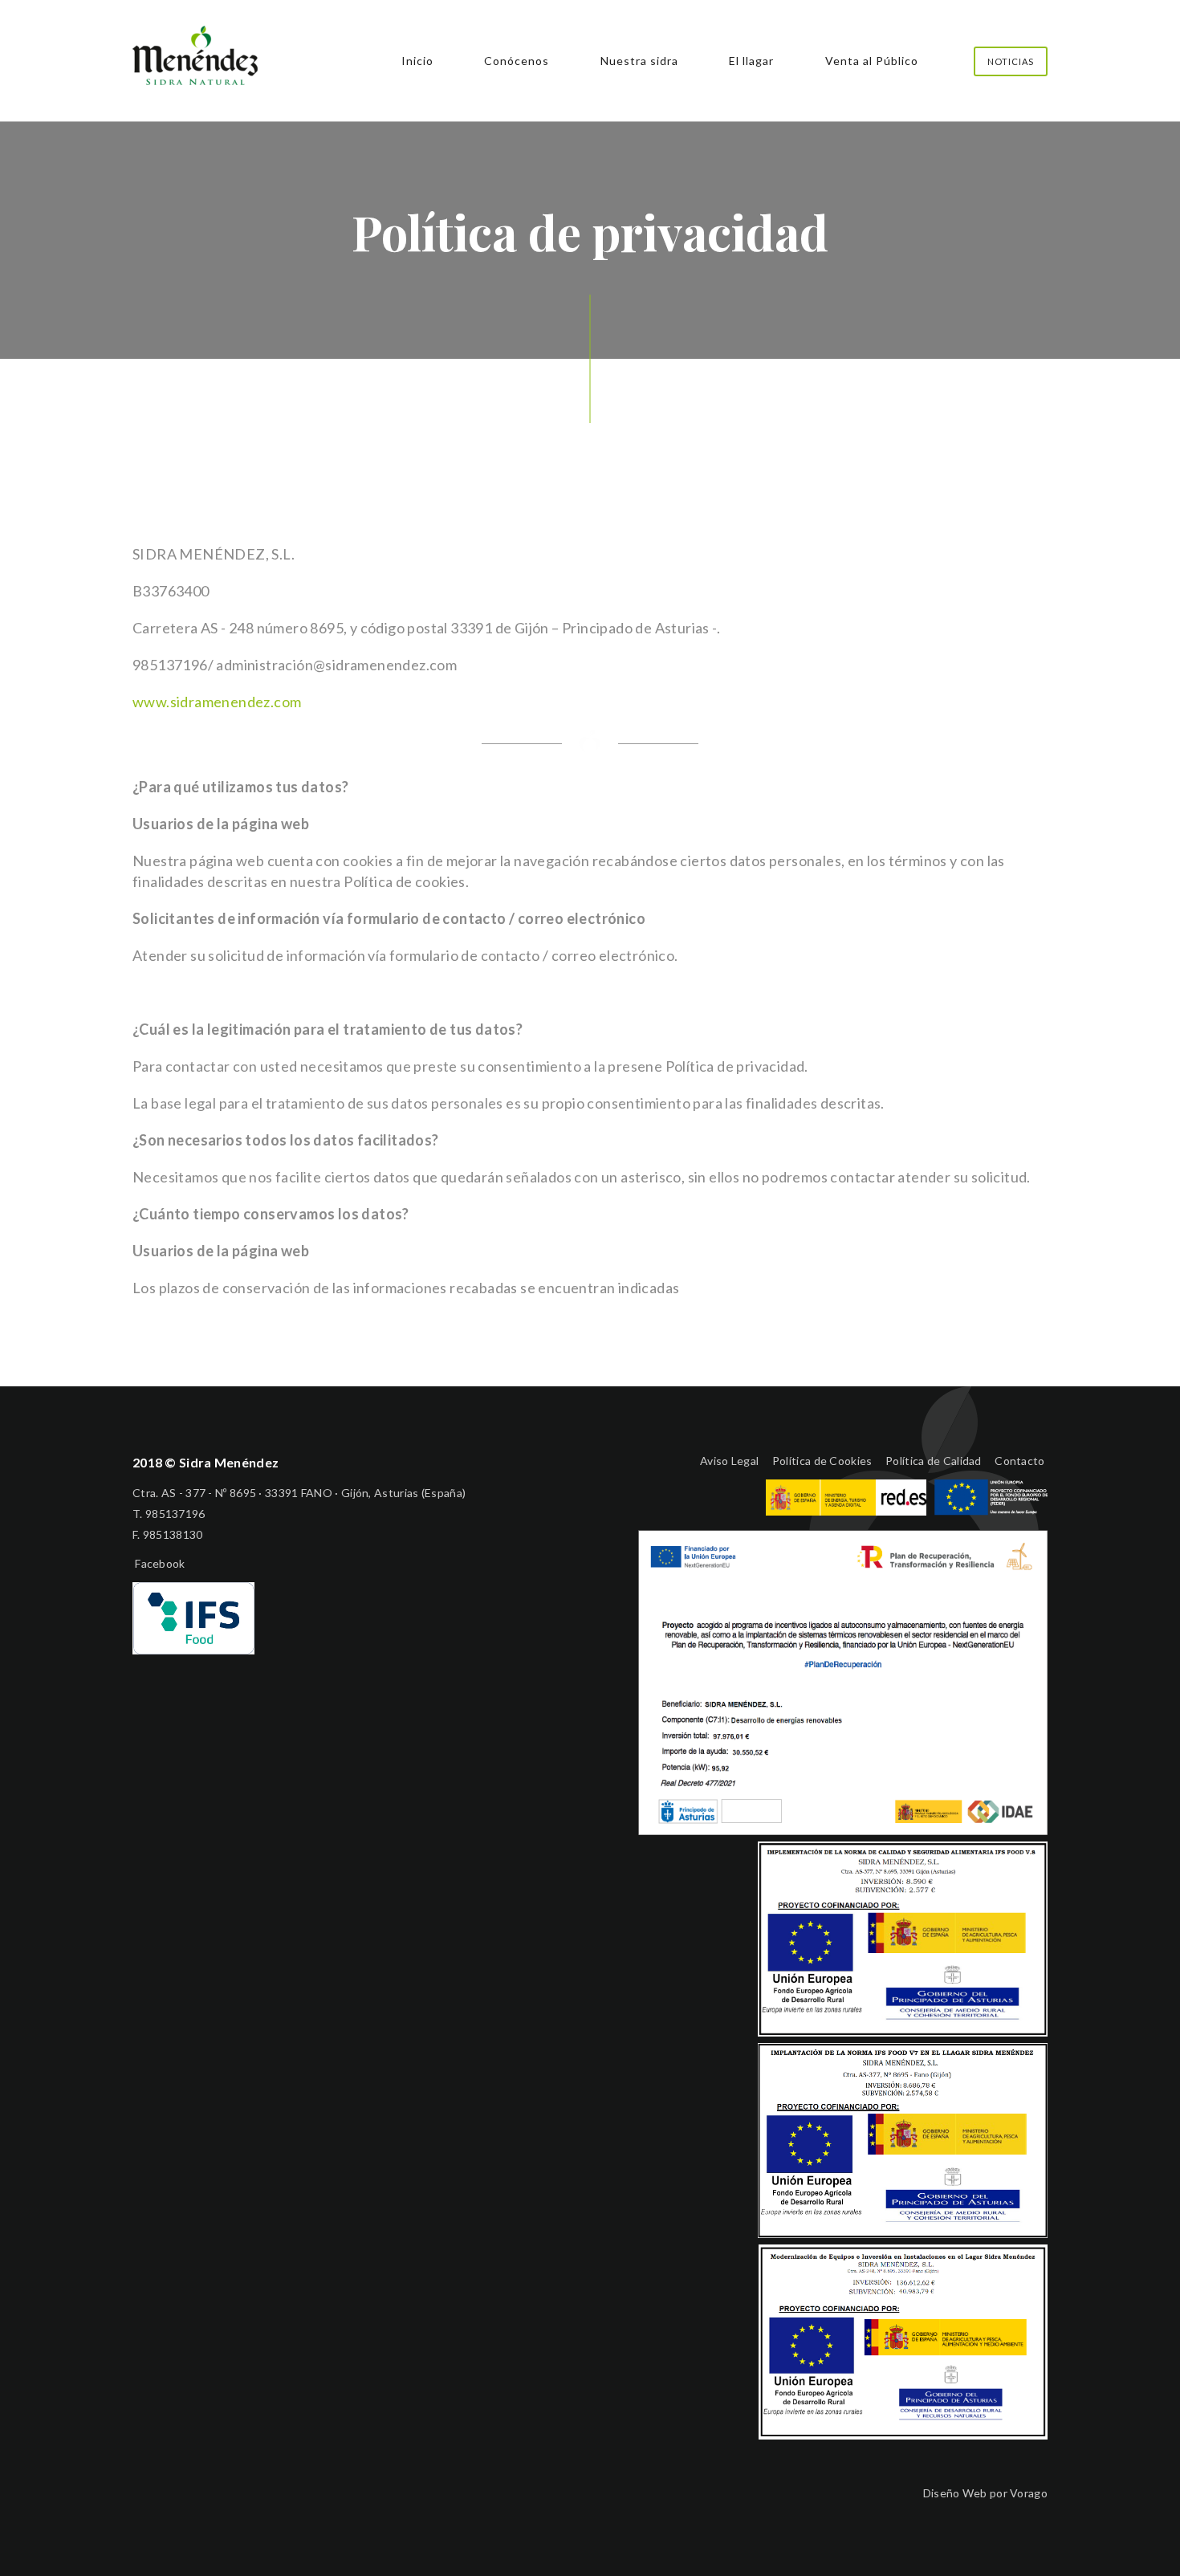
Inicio (417, 61)
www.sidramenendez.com (217, 702)
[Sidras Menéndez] (195, 79)
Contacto (1019, 1461)
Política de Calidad (934, 1461)
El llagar (751, 61)
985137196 (175, 1514)
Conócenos (517, 61)
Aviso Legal (729, 1461)
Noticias (1011, 61)
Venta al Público (872, 61)
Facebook (159, 1563)
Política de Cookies (822, 1461)
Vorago (1029, 2493)
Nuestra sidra (639, 61)
